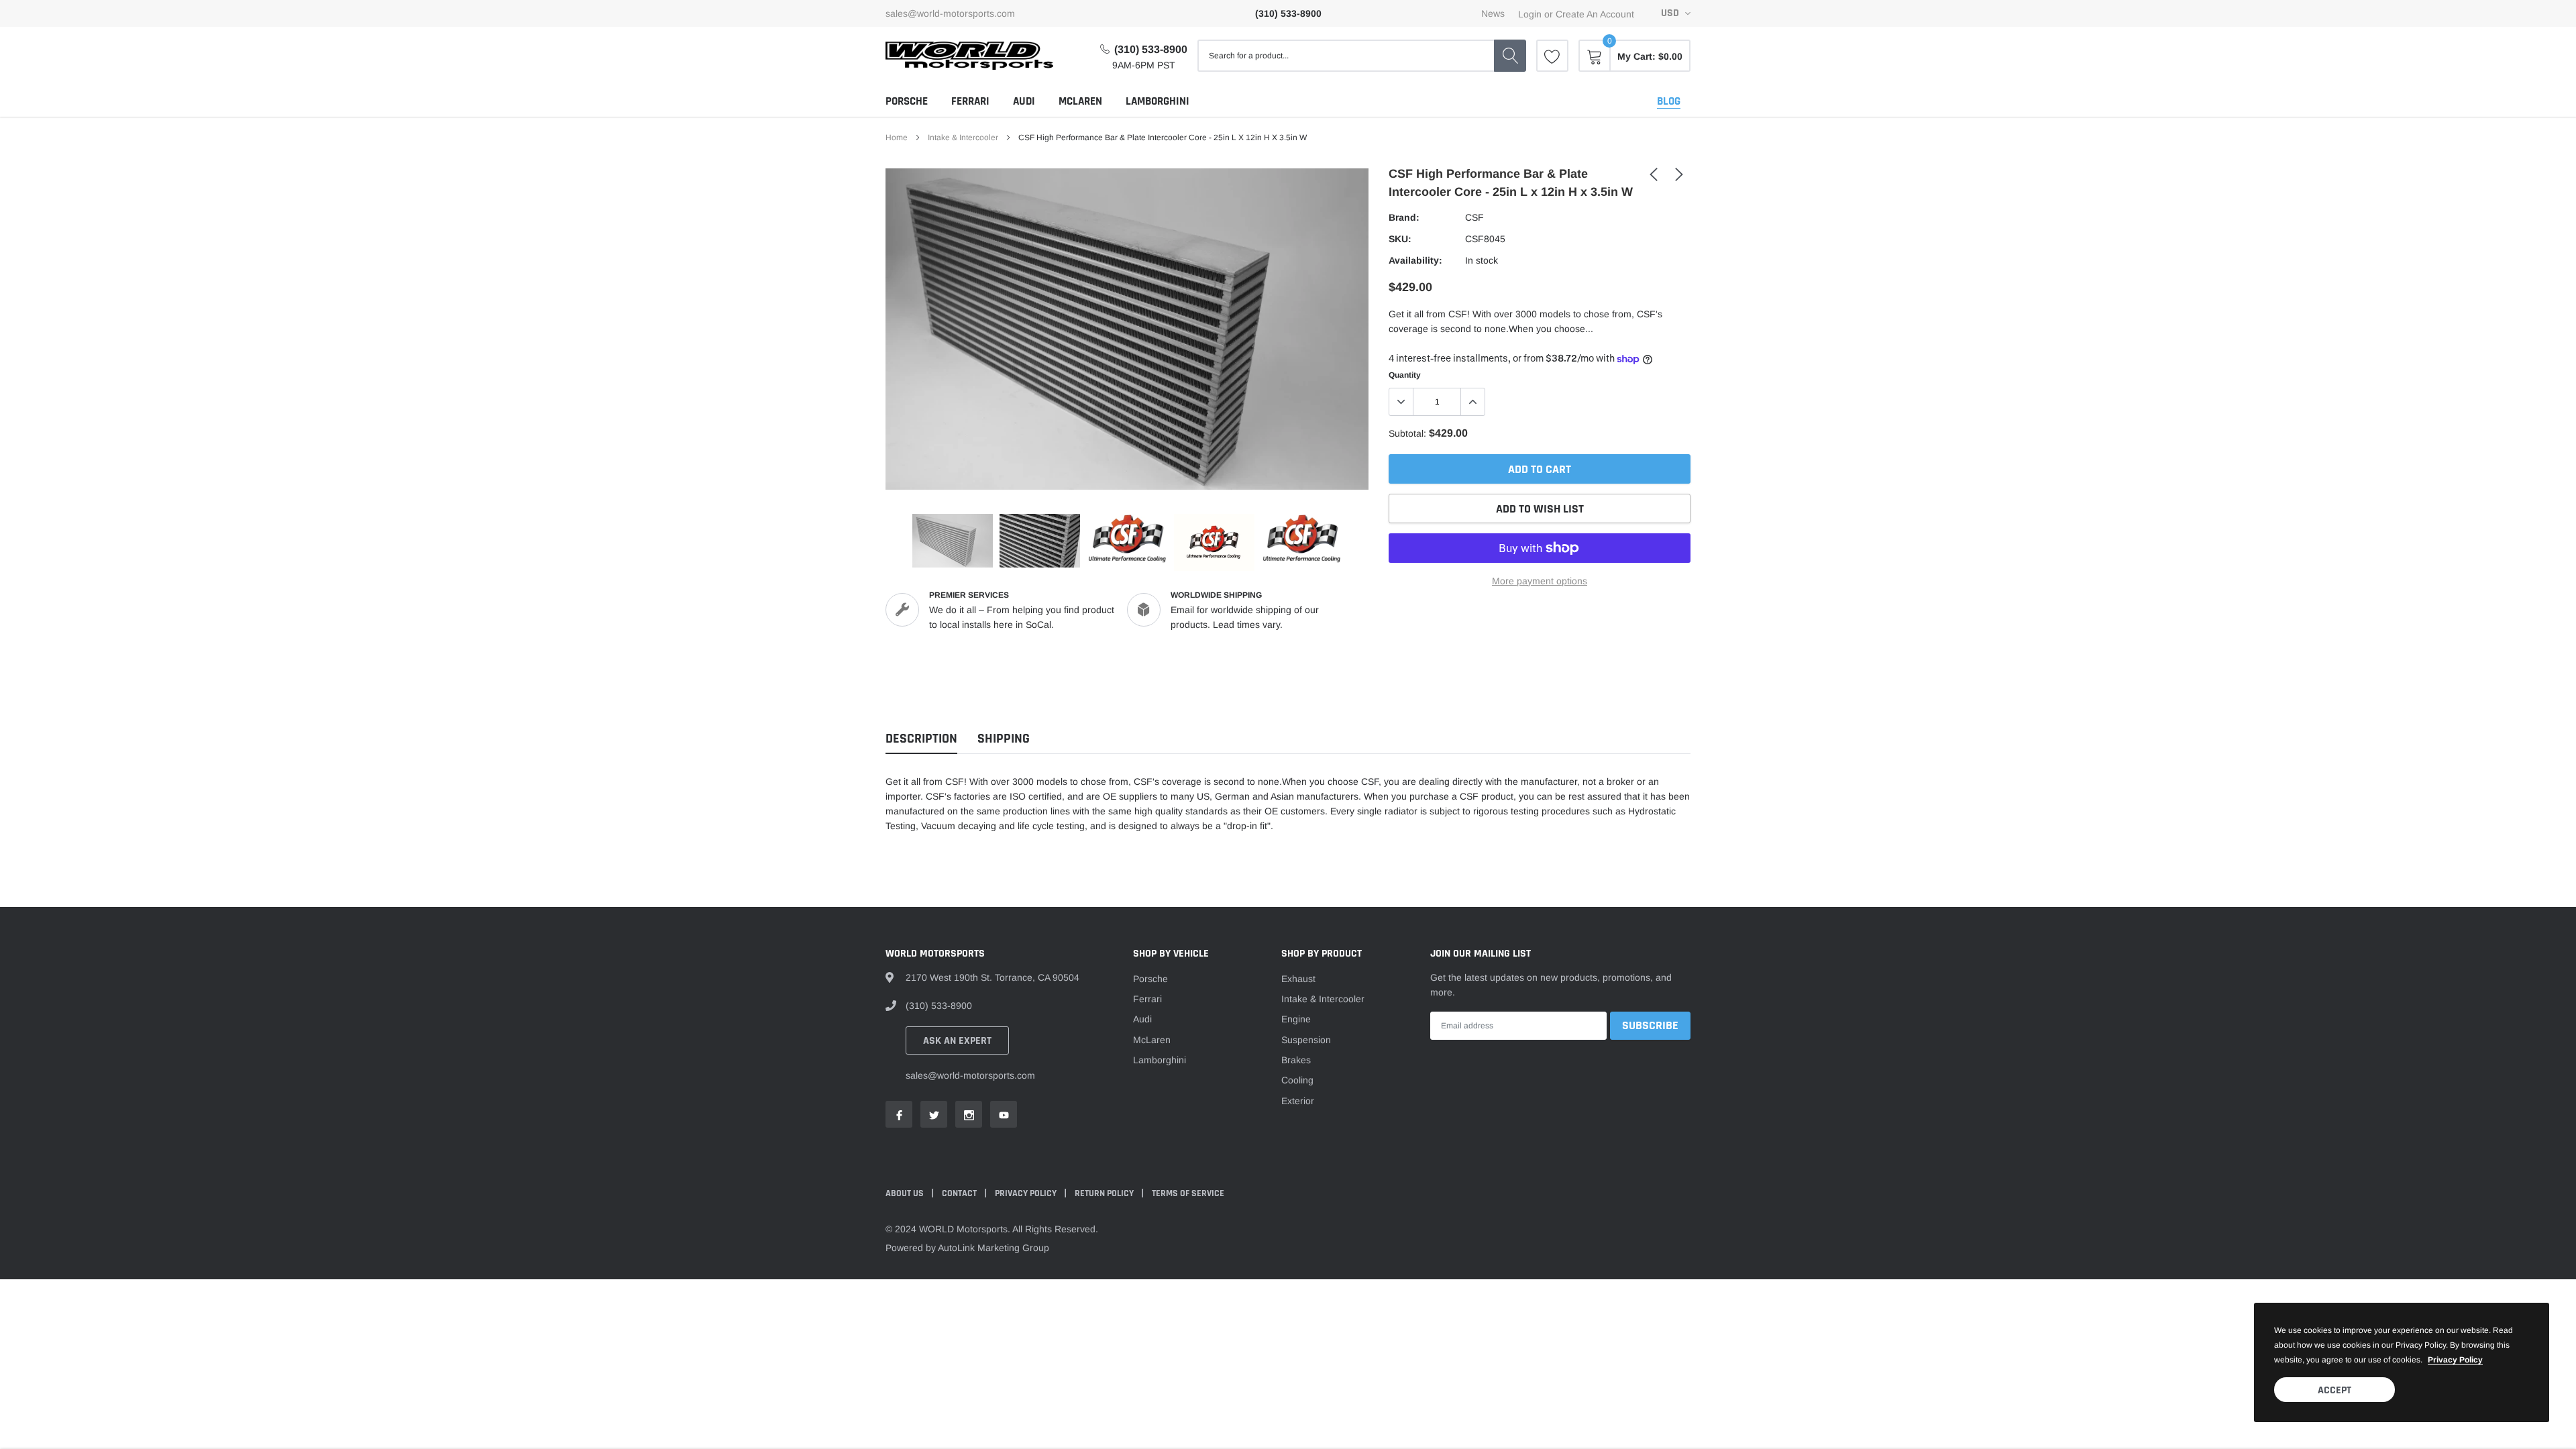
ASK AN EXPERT (957, 1041)
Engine (1296, 1019)
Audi (1024, 101)
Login (1530, 14)
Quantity (1405, 375)
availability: (1415, 260)
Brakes (1296, 1060)
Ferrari (970, 101)
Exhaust (1298, 979)
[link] (1552, 56)
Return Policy (1105, 1193)
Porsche (907, 101)
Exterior (1298, 1101)
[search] (1510, 56)
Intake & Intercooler (963, 138)
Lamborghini (1158, 101)
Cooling (1297, 1080)
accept (2334, 1390)
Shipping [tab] (1004, 739)
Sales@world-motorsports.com (950, 13)
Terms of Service (1188, 1193)
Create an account (1595, 14)
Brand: (1404, 217)
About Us (906, 1193)
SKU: (1400, 239)
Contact (960, 1193)
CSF (1474, 217)
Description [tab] (921, 739)
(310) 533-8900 (1151, 49)
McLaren (1080, 101)
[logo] (969, 56)
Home (897, 138)
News (1493, 13)
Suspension (1306, 1040)
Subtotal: (1407, 433)
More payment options (1540, 581)
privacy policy (2455, 1360)
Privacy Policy (1027, 1193)
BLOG (1669, 101)
